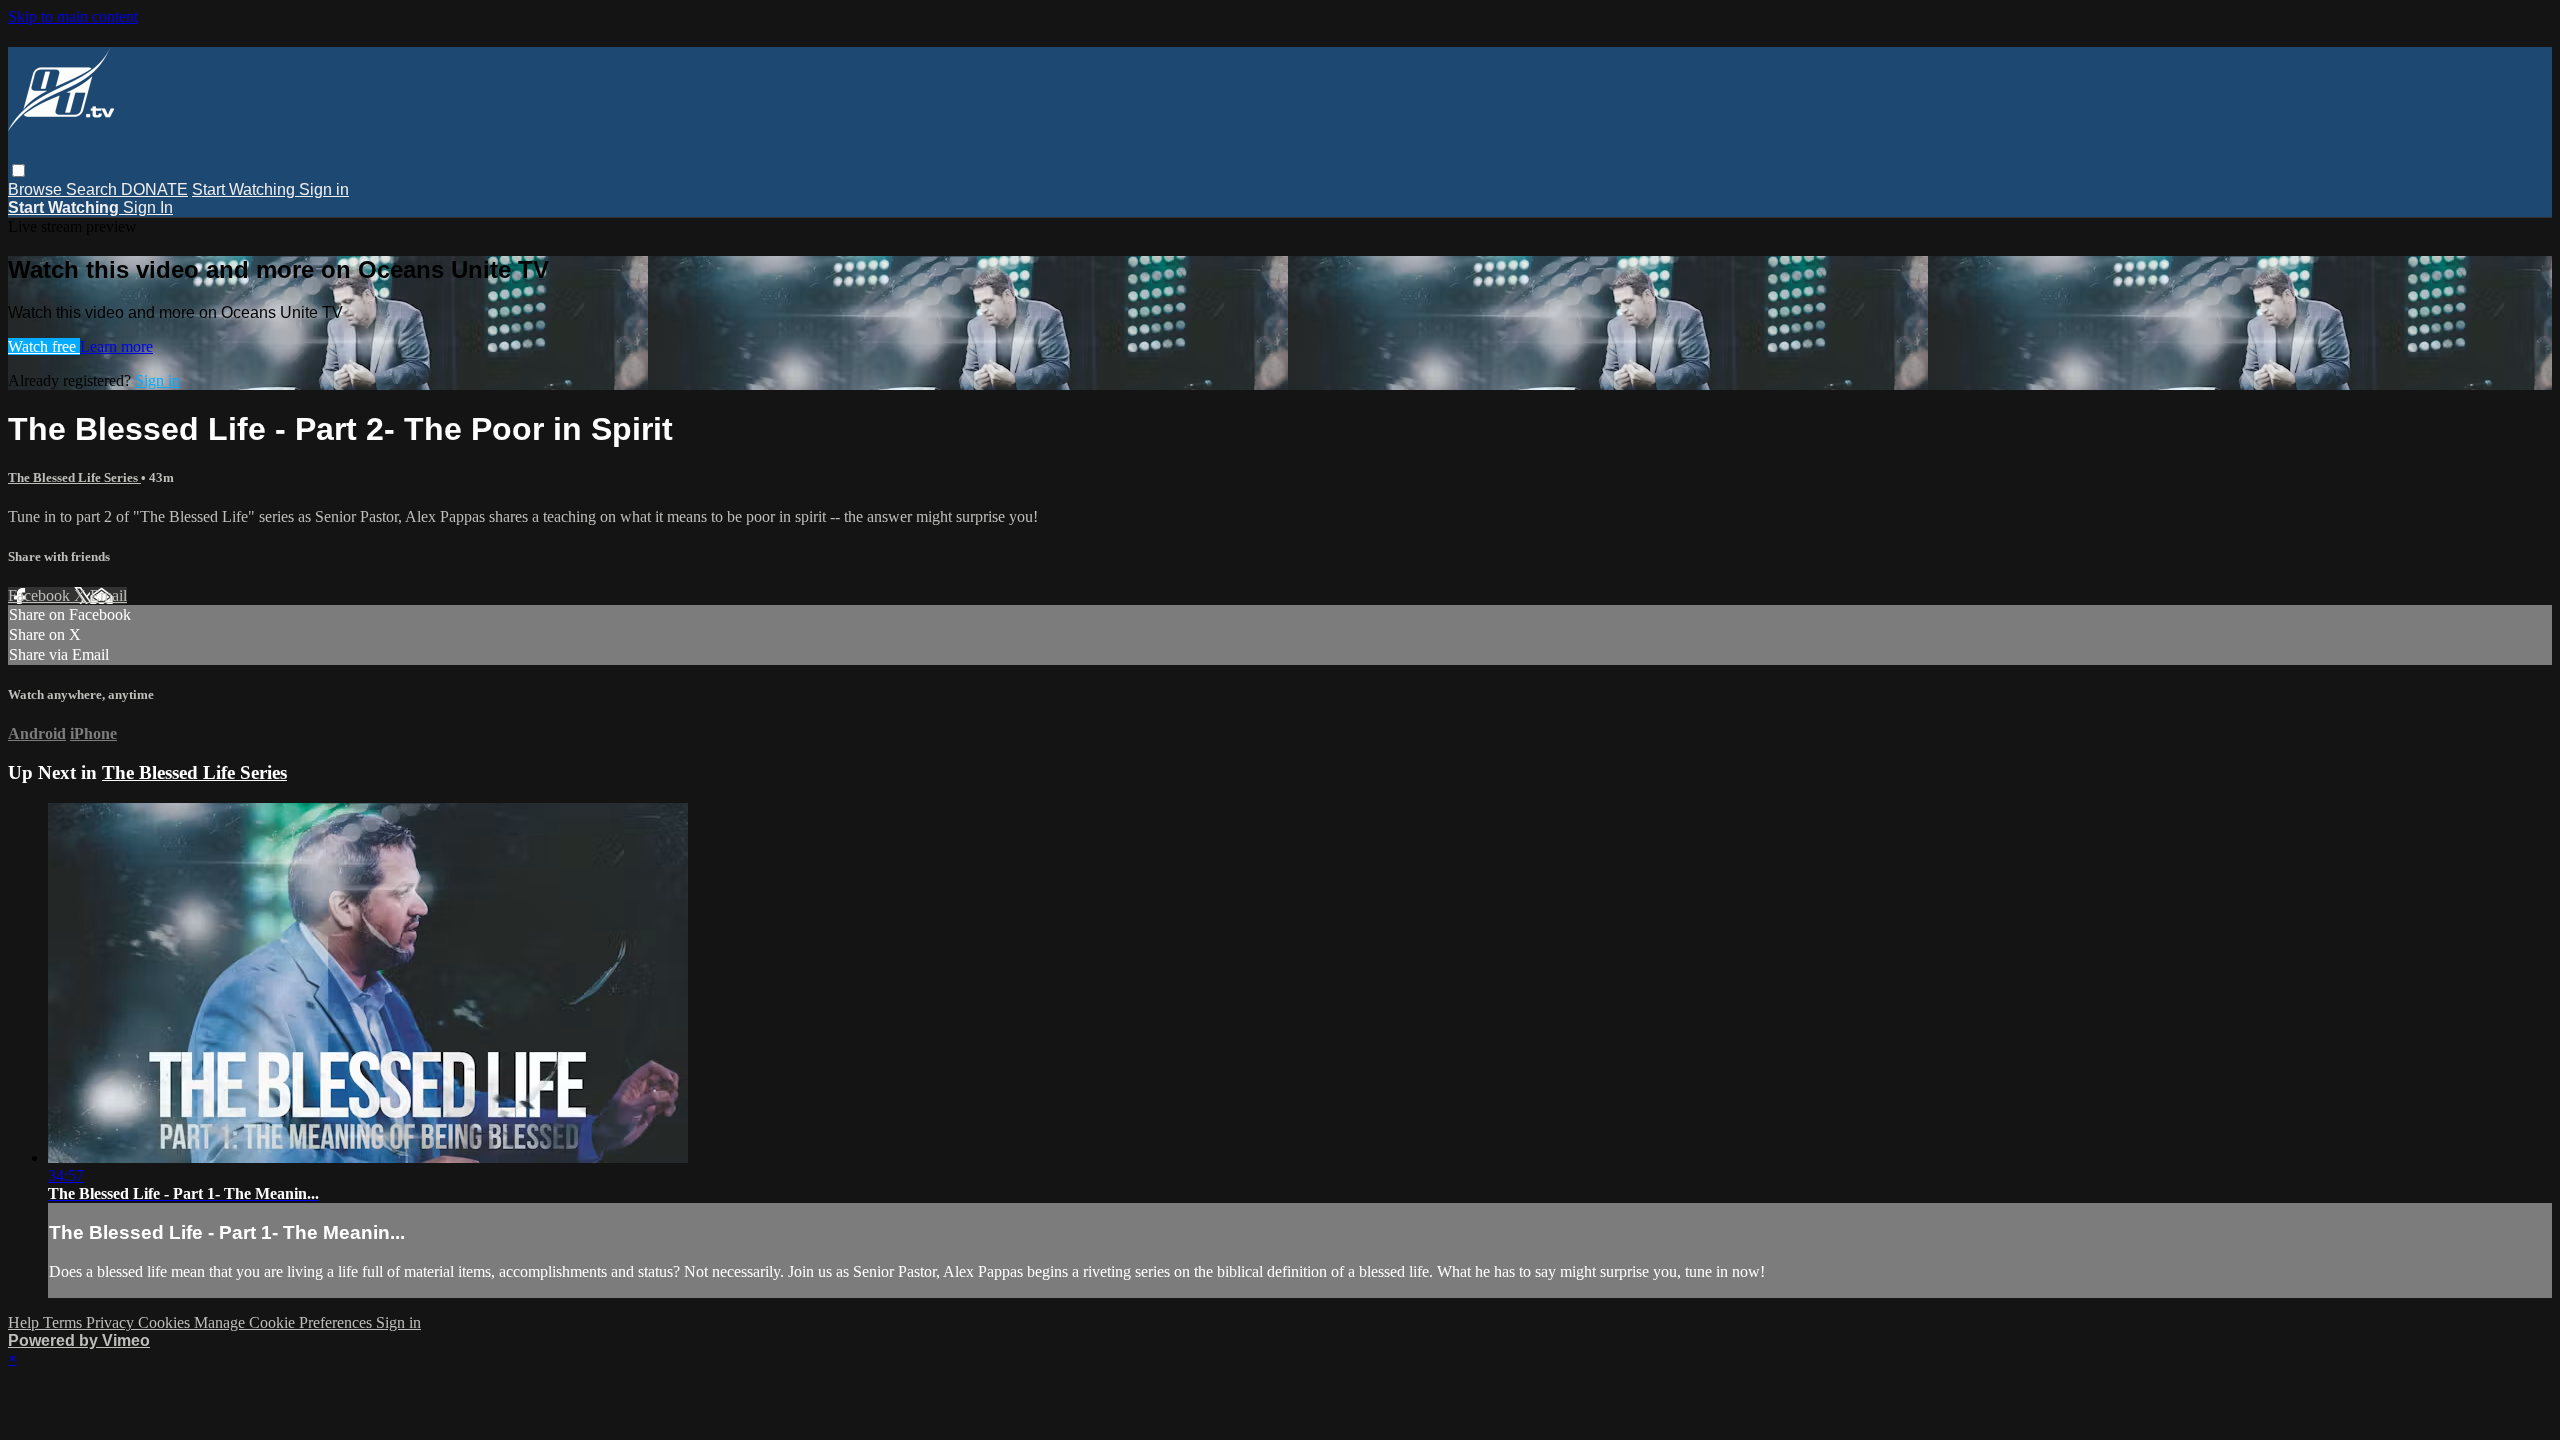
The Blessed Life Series (74, 477)
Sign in (324, 189)
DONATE (154, 189)
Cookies (166, 1322)
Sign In (148, 207)
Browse (37, 189)
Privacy (112, 1322)
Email (108, 595)
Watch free (44, 346)
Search (93, 189)
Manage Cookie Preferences (285, 1322)
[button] (18, 170)
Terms (64, 1322)
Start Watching (245, 189)
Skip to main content (73, 16)
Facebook (41, 595)
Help (25, 1322)
